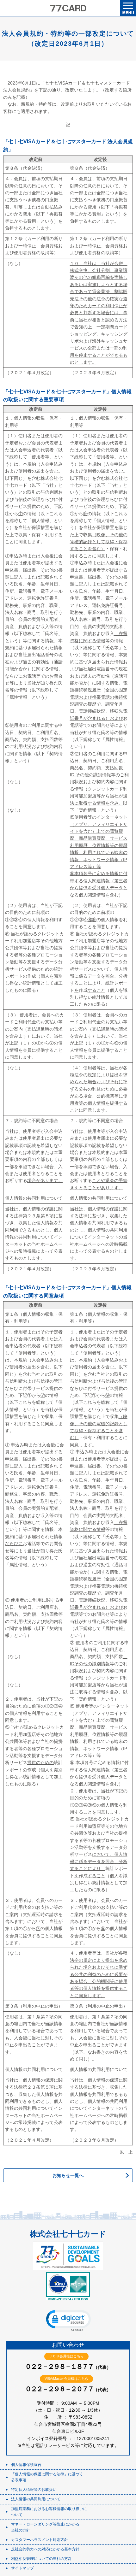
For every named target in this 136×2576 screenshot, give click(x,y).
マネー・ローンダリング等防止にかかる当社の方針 (45, 2527)
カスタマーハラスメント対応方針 (40, 2540)
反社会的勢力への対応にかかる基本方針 (45, 2549)
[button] (68, 2320)
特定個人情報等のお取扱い (34, 2490)
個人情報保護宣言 (26, 2465)
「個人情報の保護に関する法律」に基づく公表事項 (47, 2477)
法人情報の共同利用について (36, 2499)
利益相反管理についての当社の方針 (41, 2559)
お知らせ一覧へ (68, 2175)
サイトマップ (22, 2568)
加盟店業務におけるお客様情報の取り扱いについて (49, 2512)
